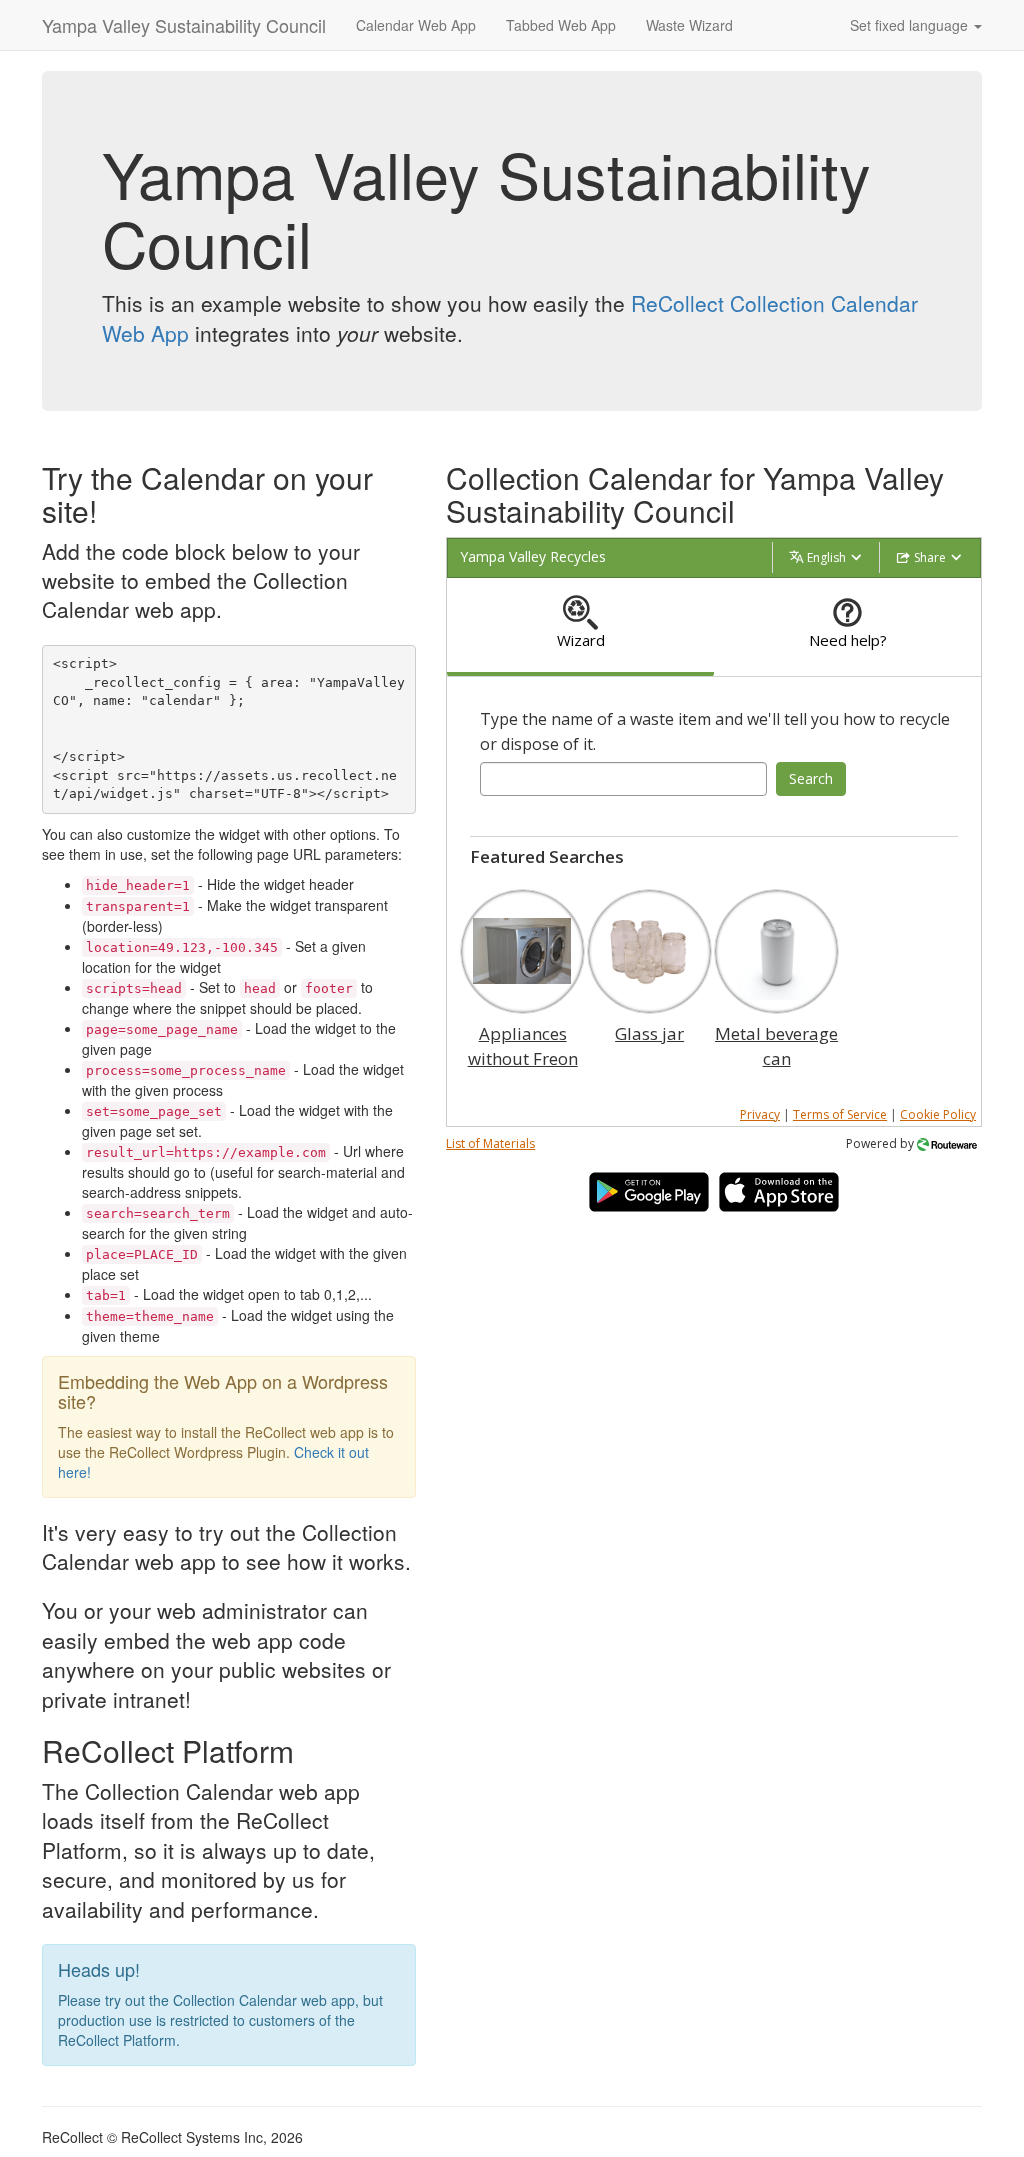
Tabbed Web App (561, 25)
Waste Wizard (689, 25)
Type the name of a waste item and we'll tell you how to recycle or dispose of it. (715, 731)
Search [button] (811, 778)
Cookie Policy (938, 1114)
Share (930, 557)
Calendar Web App (416, 25)
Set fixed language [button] (911, 25)
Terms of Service (840, 1114)
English (826, 557)
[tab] (580, 627)
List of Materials (490, 1143)
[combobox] (623, 779)
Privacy (760, 1114)
